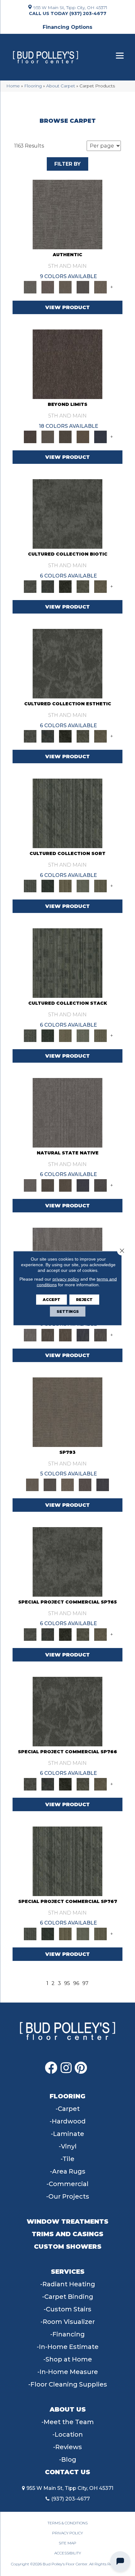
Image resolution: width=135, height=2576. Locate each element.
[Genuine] (65, 287)
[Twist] (100, 885)
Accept (51, 1299)
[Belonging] (67, 1112)
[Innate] (83, 1185)
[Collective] (65, 586)
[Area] (67, 364)
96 (76, 1983)
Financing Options (67, 27)
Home (13, 86)
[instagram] (66, 2068)
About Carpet (61, 86)
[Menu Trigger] (120, 56)
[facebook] (51, 2068)
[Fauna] (83, 436)
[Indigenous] (65, 1185)
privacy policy (66, 1279)
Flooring (33, 86)
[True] (103, 1484)
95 (67, 1983)
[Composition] (83, 586)
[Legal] (83, 287)
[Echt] (48, 287)
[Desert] (48, 436)
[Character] (48, 586)
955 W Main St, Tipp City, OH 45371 (70, 7)
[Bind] (67, 813)
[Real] (100, 287)
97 (85, 1983)
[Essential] (48, 1185)
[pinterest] (81, 2068)
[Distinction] (100, 586)
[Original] (100, 1185)
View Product (67, 307)
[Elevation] (65, 436)
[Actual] (67, 214)
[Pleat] (83, 885)
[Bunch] (48, 885)
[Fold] (65, 885)
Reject (84, 1299)
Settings (68, 1311)
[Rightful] (85, 1484)
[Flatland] (100, 436)
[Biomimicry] (67, 514)
